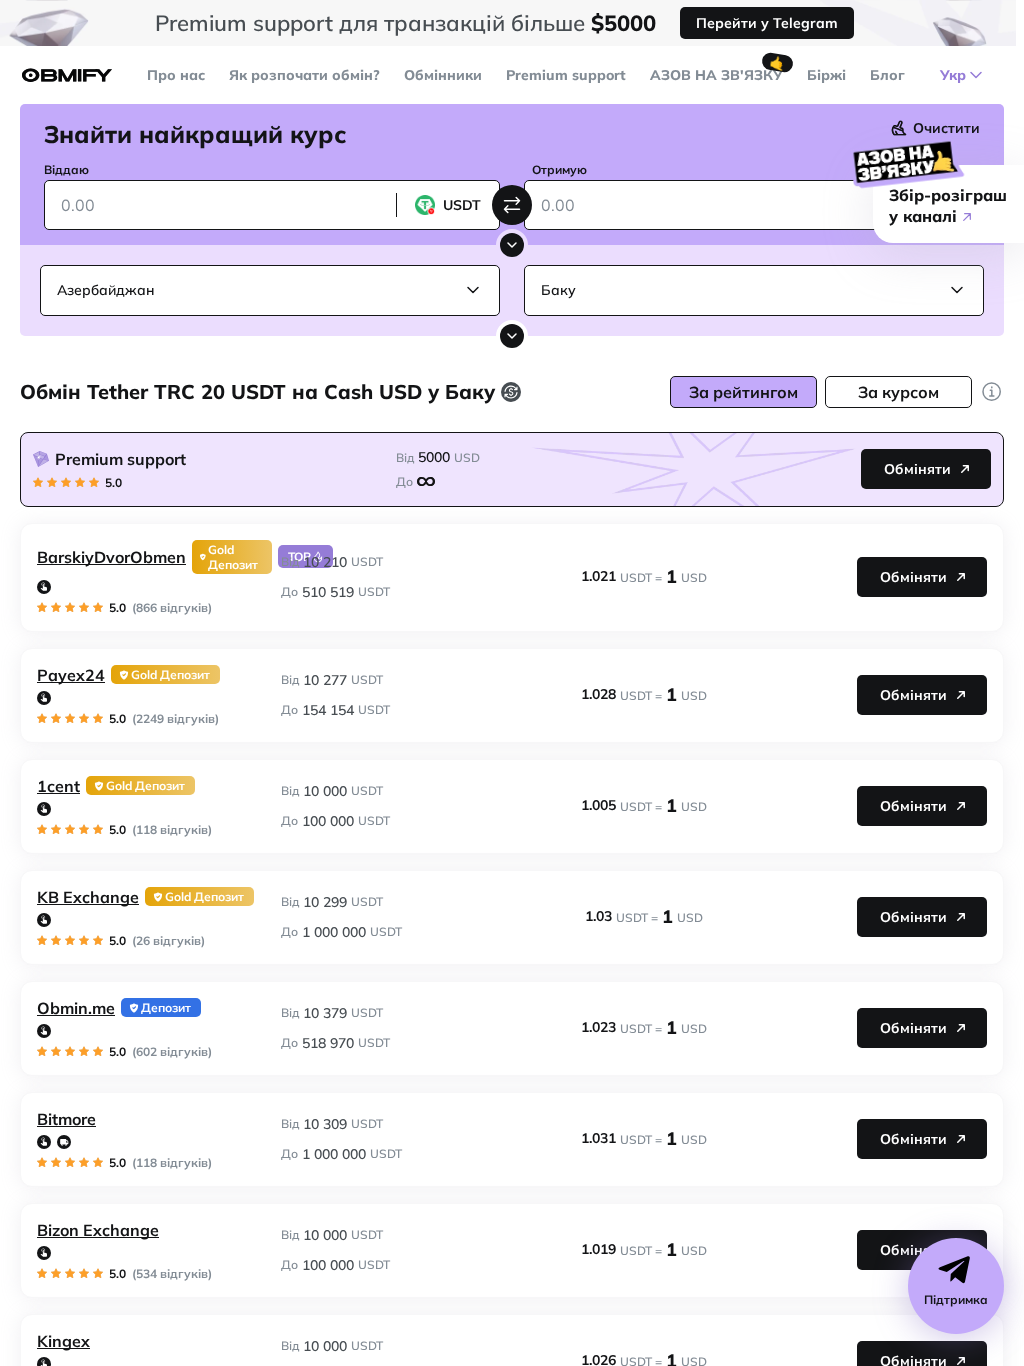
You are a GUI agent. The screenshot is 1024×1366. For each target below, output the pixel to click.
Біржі (826, 75)
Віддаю (66, 169)
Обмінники (443, 75)
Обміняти (917, 469)
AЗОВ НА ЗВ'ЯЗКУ (716, 75)
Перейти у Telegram (767, 23)
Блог (887, 75)
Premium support (566, 75)
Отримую (559, 169)
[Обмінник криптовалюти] (67, 75)
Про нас (176, 75)
